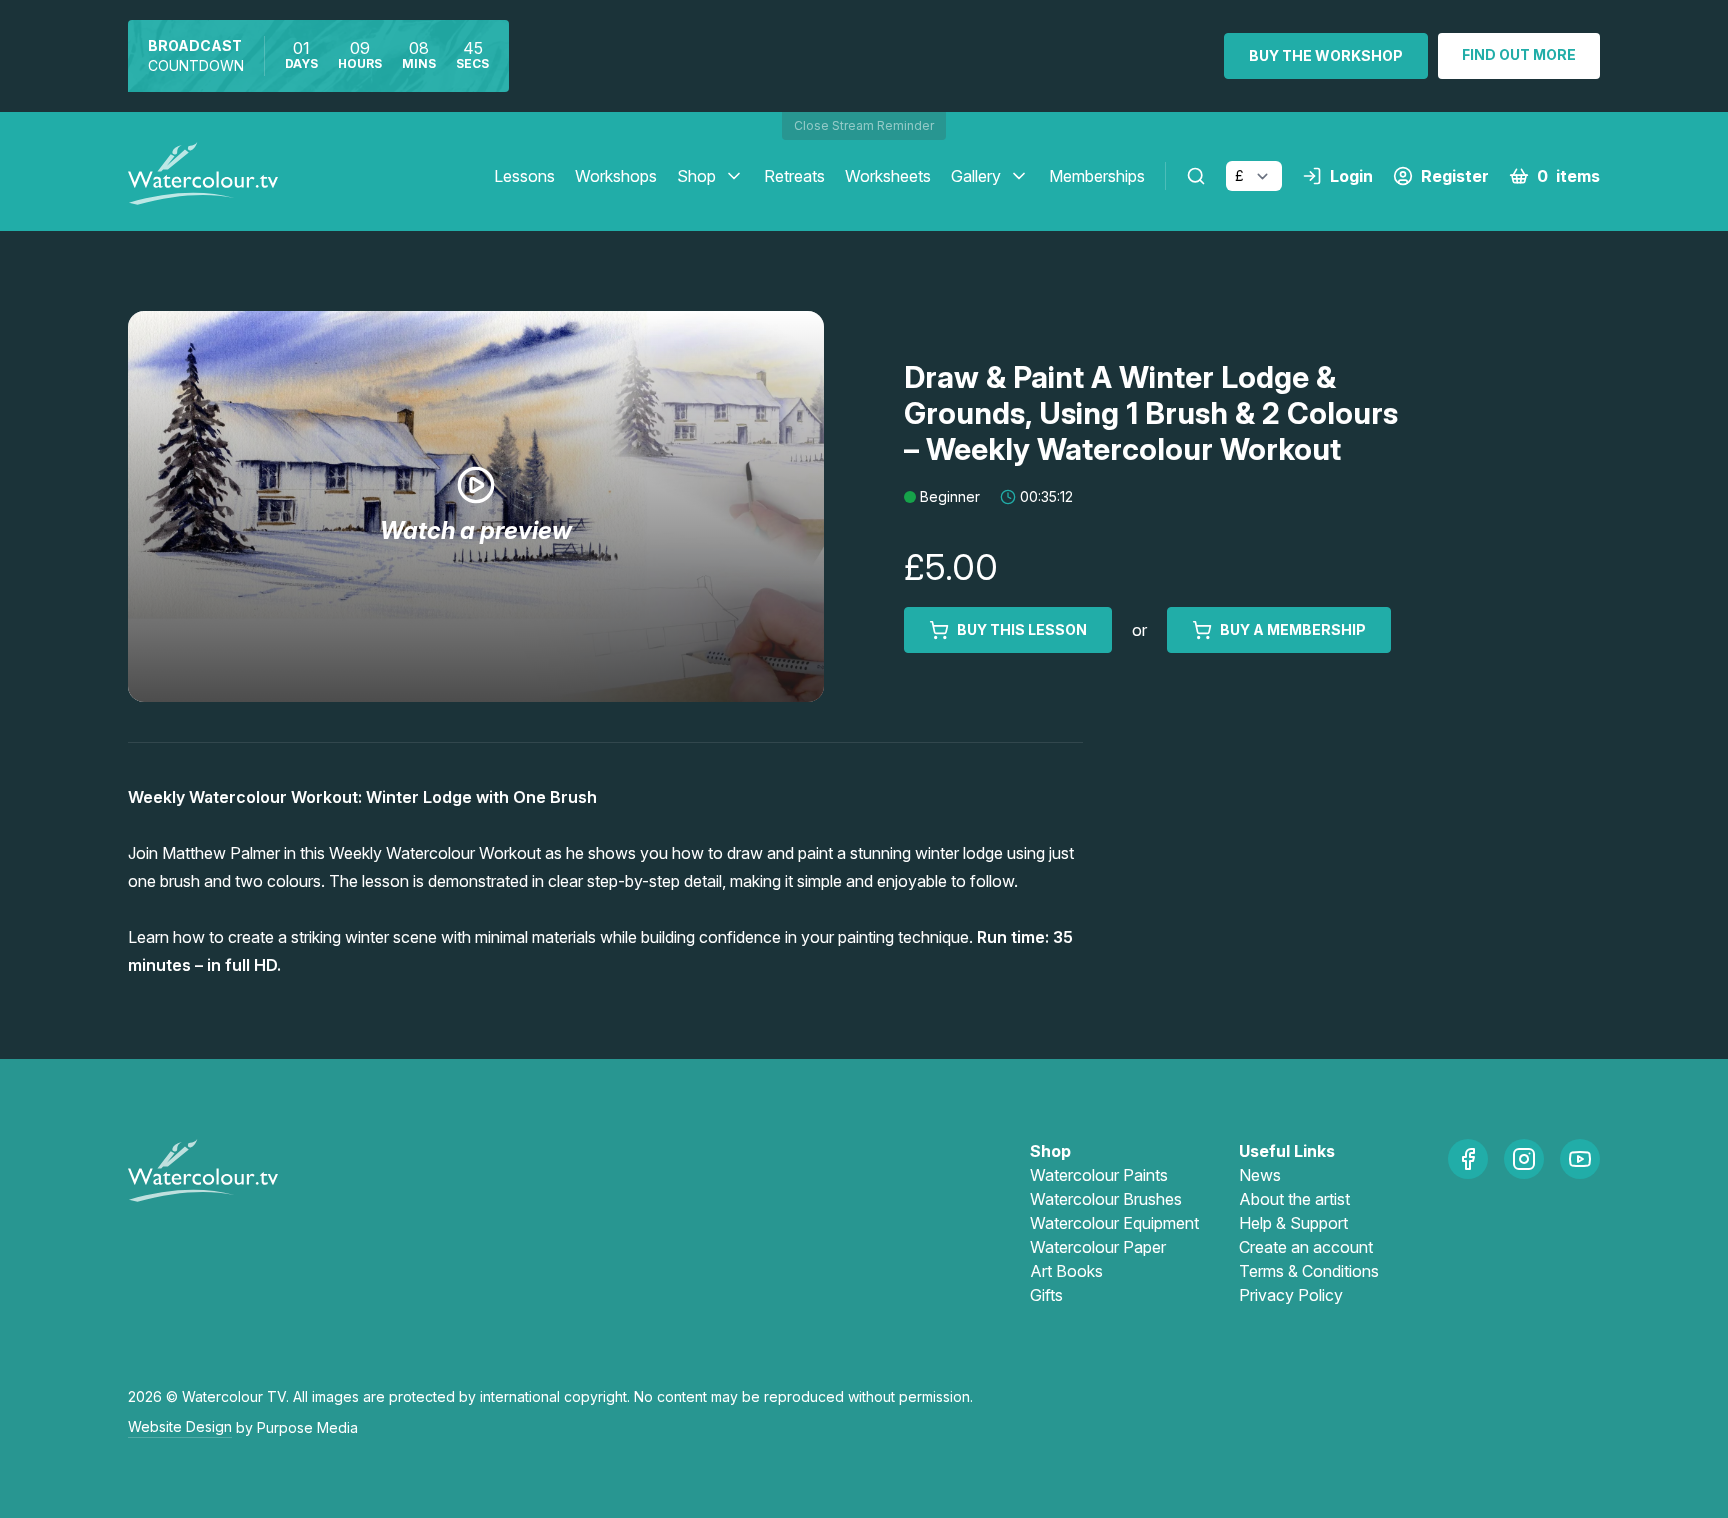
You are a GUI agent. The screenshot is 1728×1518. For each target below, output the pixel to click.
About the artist (1294, 1199)
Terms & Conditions (1309, 1271)
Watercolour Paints (1099, 1175)
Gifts (1046, 1295)
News (1260, 1175)
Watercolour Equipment (1114, 1223)
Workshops (616, 176)
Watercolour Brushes (1106, 1199)
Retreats (794, 176)
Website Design (180, 1426)
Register (1455, 176)
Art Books (1066, 1271)
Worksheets (888, 176)
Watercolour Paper (1098, 1247)
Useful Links (1287, 1151)
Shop (696, 176)
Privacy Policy (1291, 1295)
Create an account (1306, 1247)
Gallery (976, 176)
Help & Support (1293, 1223)
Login (1351, 176)
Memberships (1097, 176)
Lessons (524, 176)
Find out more (1519, 54)
